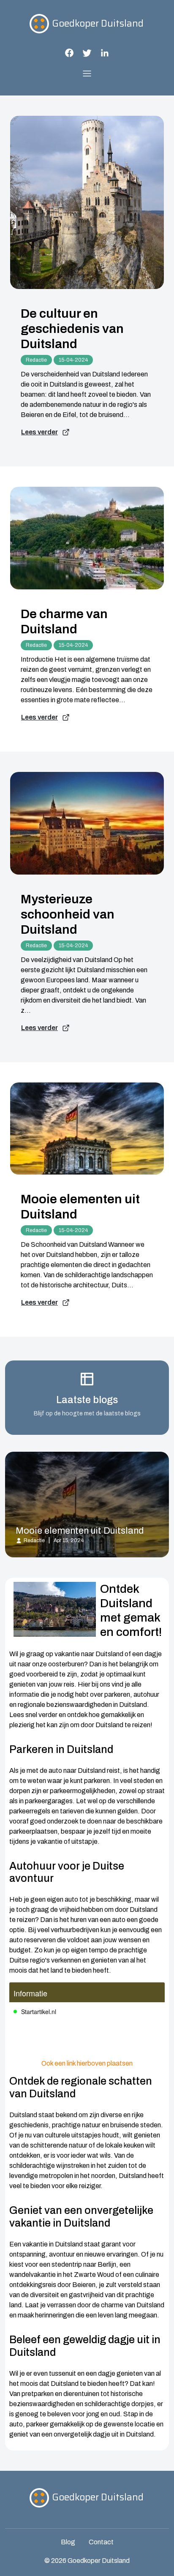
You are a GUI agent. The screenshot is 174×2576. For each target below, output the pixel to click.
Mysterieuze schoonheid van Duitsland (68, 914)
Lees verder (39, 432)
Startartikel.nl (39, 2012)
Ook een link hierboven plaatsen (87, 2063)
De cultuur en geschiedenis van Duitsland (72, 329)
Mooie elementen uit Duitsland (80, 1207)
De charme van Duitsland (64, 622)
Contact (101, 2542)
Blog (68, 2542)
